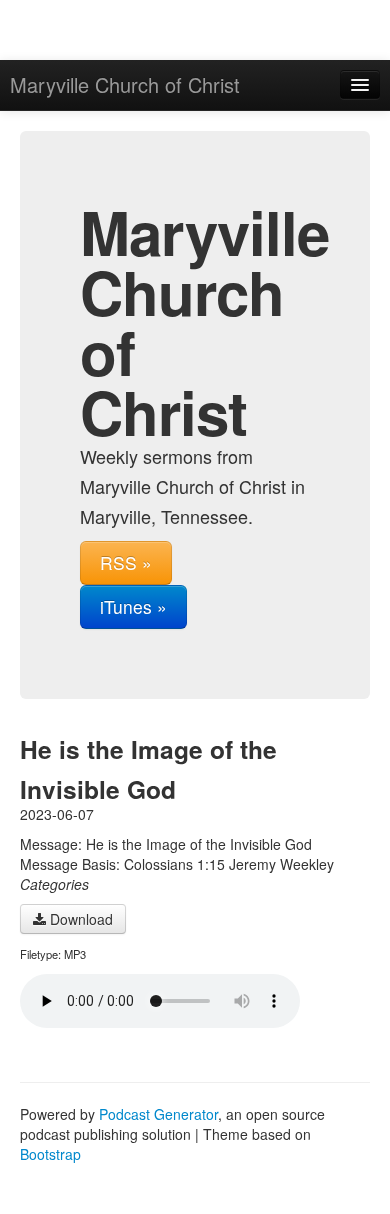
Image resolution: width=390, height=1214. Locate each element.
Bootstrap (50, 1154)
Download (79, 919)
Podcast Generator (158, 1114)
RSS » (126, 562)
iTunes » (133, 606)
